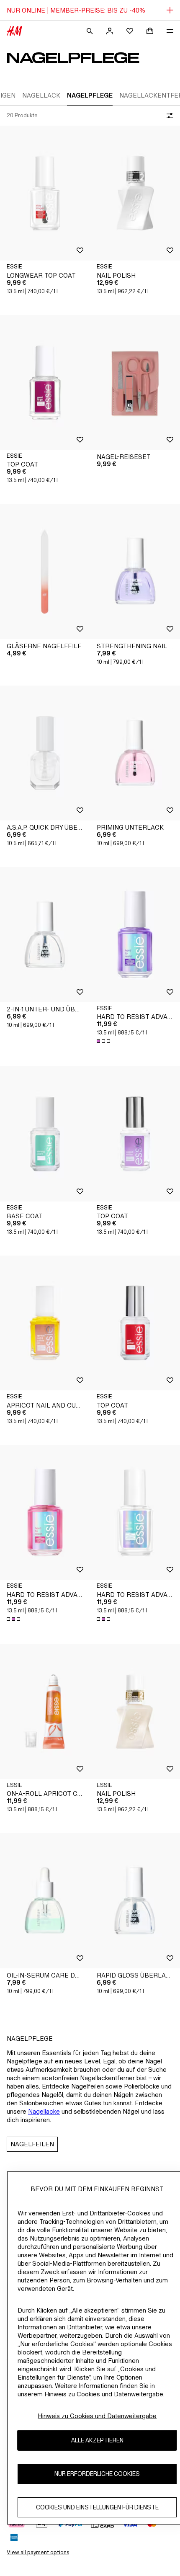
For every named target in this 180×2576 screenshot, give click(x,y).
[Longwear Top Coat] (45, 193)
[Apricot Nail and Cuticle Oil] (45, 1323)
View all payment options (38, 2552)
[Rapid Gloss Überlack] (135, 1901)
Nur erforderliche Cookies (97, 2474)
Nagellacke (44, 2111)
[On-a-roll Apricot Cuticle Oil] (45, 1712)
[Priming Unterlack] (135, 753)
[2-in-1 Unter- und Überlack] (45, 935)
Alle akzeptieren (97, 2440)
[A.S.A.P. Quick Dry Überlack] (45, 753)
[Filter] (168, 116)
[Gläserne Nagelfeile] (45, 571)
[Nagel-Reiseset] (135, 383)
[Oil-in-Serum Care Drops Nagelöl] (45, 1901)
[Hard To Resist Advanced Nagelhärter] (135, 935)
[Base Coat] (45, 1134)
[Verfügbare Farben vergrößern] (104, 1041)
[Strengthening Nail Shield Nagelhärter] (135, 571)
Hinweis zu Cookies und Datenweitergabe (97, 2416)
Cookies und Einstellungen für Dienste (97, 2507)
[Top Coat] (45, 383)
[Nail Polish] (135, 193)
